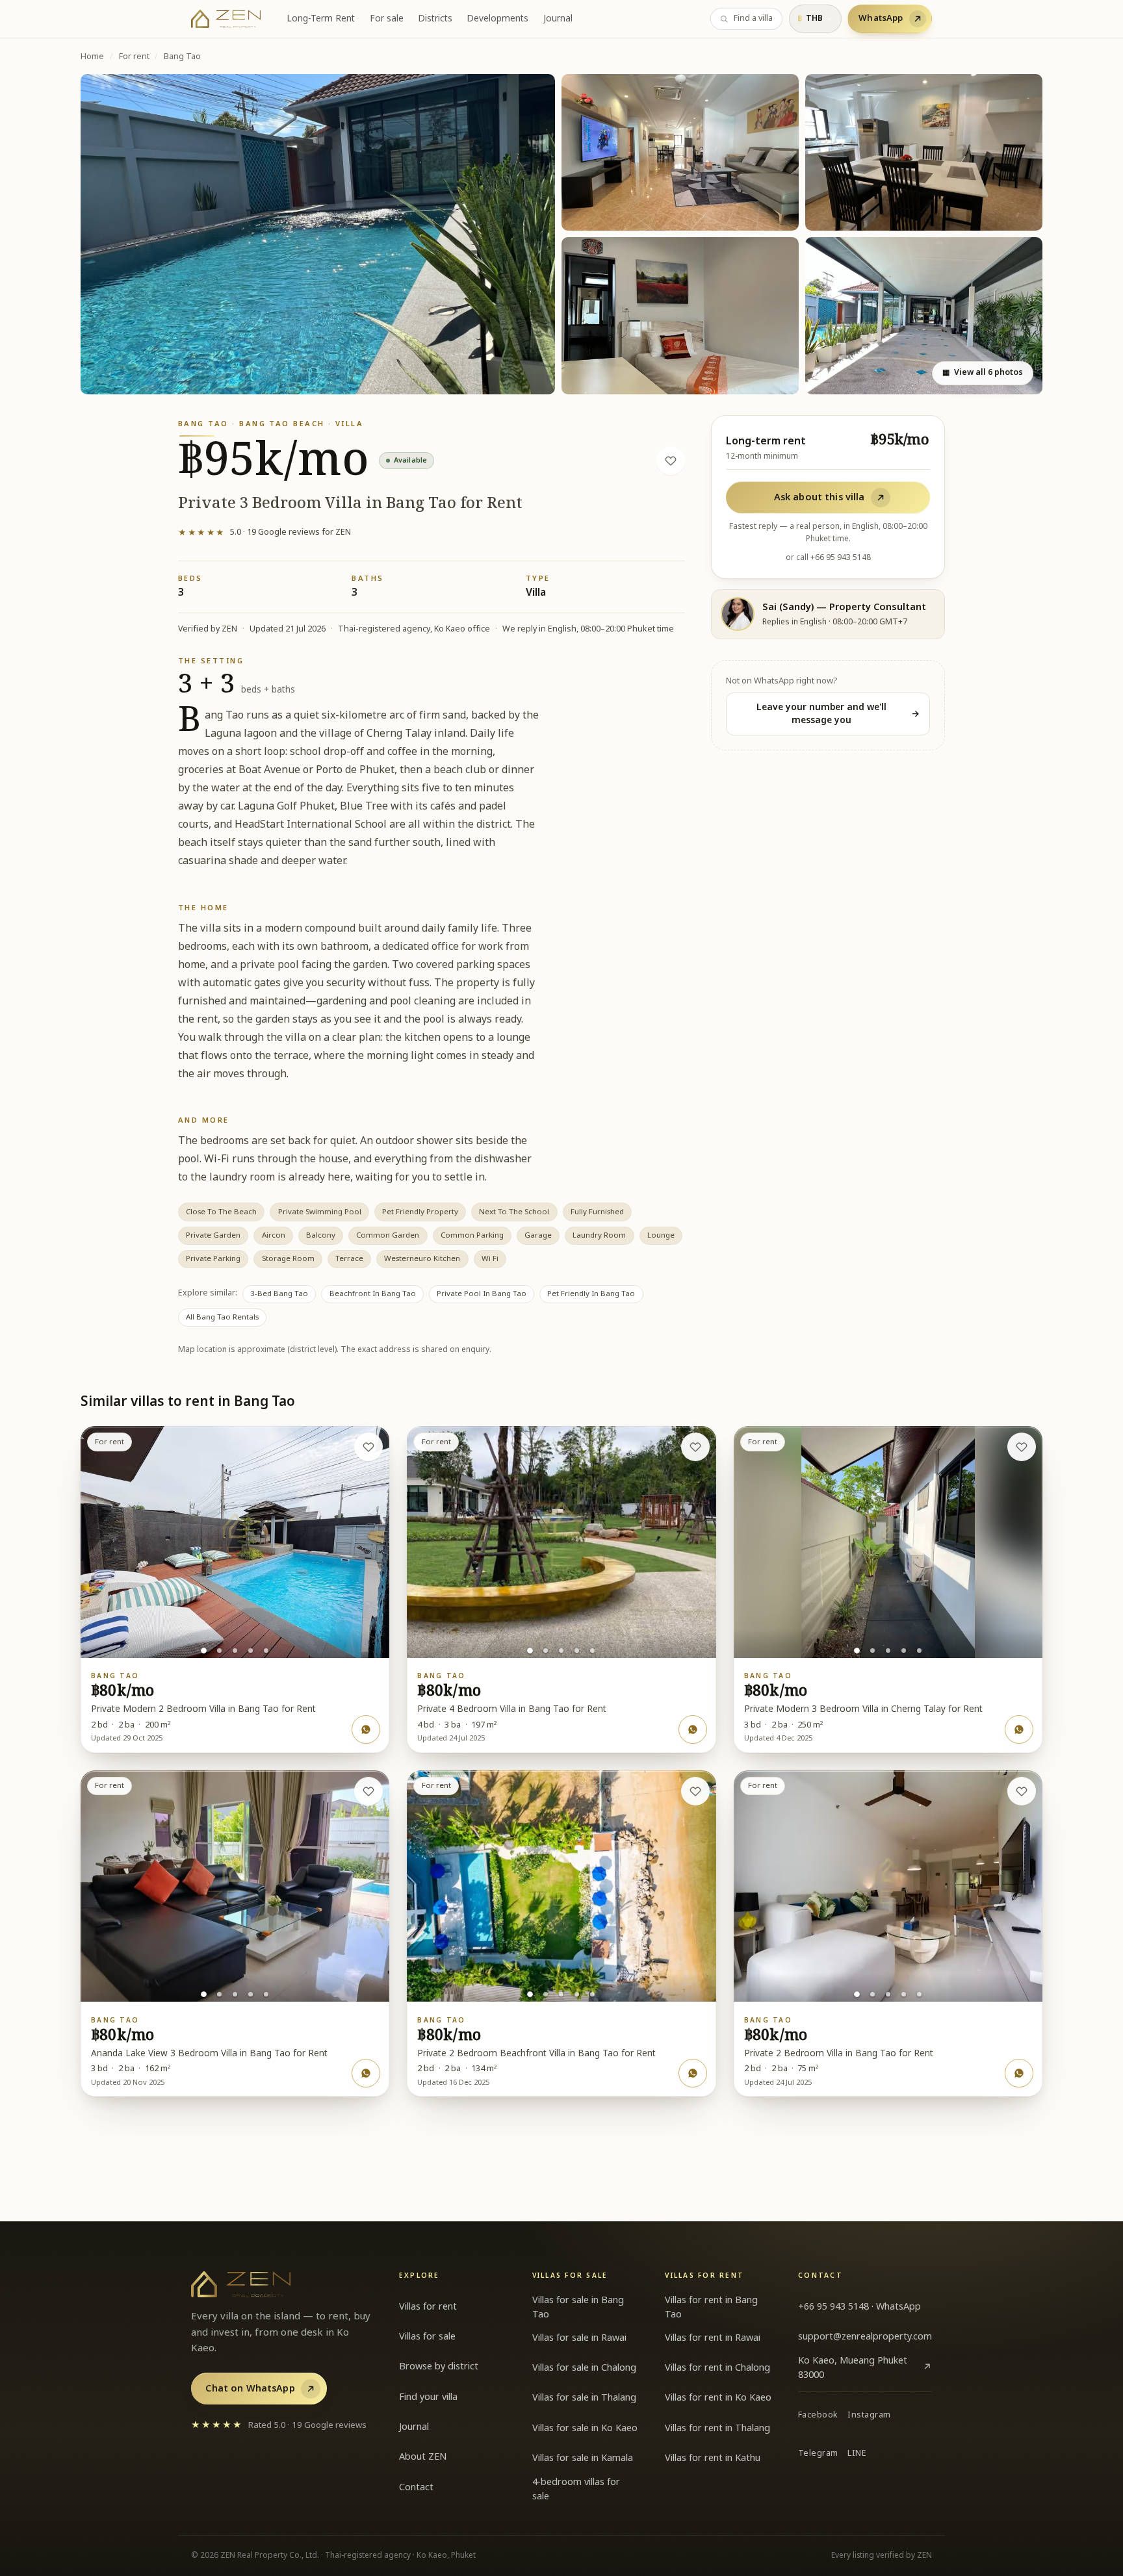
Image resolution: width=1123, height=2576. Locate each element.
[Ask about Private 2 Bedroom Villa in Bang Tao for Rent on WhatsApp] (1019, 2073)
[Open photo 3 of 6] (924, 153)
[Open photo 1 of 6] (318, 234)
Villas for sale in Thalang (584, 2398)
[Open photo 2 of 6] (680, 153)
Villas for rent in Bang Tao (711, 2307)
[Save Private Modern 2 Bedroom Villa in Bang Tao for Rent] (368, 1447)
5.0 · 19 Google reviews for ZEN (265, 532)
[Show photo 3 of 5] (235, 1651)
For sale (387, 19)
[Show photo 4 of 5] (251, 1651)
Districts (435, 19)
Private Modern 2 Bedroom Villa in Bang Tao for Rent (203, 1709)
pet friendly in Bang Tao (591, 1294)
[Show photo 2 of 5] (219, 1651)
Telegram (818, 2454)
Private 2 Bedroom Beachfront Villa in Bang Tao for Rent (536, 2054)
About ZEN (423, 2457)
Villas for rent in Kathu (713, 2458)
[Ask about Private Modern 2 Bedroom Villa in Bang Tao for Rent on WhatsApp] (366, 1729)
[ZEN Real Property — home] (226, 19)
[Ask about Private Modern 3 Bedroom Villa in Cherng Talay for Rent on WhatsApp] (1019, 1729)
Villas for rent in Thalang (717, 2428)
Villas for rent (428, 2307)
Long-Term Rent (321, 19)
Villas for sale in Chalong (584, 2368)
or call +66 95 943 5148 (828, 557)
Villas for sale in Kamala (583, 2458)
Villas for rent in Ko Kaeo (718, 2398)
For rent (134, 57)
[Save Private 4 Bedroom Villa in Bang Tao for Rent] (695, 1447)
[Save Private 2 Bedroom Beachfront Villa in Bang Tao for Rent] (695, 1791)
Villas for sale (427, 2337)
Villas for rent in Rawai (713, 2338)
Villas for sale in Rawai (579, 2338)
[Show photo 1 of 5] (204, 1651)
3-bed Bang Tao (279, 1294)
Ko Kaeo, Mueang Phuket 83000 (865, 2368)
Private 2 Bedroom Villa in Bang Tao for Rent (839, 2054)
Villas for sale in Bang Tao (578, 2307)
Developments (497, 19)
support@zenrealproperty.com (865, 2337)
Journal (558, 19)
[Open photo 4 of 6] (680, 316)
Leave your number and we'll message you (838, 714)
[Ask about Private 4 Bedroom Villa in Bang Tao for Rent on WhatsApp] (693, 1729)
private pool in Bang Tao (482, 1294)
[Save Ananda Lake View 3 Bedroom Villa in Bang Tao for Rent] (368, 1791)
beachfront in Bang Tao (373, 1294)
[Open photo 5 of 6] (924, 316)
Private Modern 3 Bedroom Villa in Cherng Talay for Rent (863, 1709)
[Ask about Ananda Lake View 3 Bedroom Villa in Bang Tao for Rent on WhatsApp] (366, 2073)
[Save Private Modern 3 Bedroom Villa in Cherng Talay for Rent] (1022, 1447)
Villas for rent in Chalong (717, 2368)
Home (92, 57)
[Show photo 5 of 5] (266, 1651)
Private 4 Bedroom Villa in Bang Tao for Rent (512, 1709)
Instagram (869, 2415)
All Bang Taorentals (222, 1317)
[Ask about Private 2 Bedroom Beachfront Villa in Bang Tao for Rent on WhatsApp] (693, 2073)
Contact (416, 2487)
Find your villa (428, 2397)
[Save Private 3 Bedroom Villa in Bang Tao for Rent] (671, 461)
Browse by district (439, 2366)
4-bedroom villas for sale (576, 2489)
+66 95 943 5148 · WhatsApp (859, 2307)
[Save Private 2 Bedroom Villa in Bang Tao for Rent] (1022, 1791)
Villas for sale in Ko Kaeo (585, 2428)
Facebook (818, 2415)
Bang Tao (182, 57)
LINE (857, 2454)
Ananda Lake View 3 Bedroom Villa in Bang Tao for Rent (209, 2054)
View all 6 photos (982, 373)
